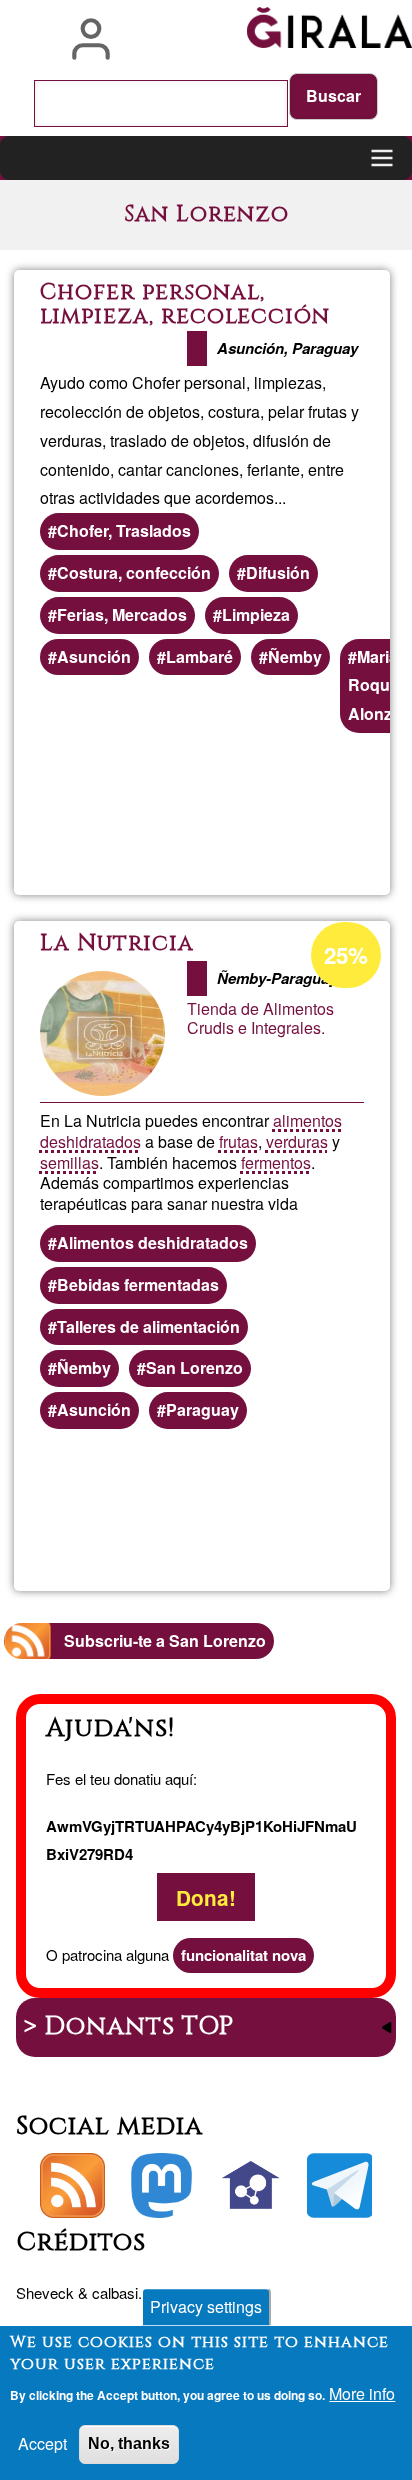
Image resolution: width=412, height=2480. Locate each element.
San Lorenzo (194, 1367)
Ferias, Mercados (122, 614)
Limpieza (256, 614)
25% (346, 955)
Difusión (278, 572)
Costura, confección (134, 572)
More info (362, 2393)
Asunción (94, 656)
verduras (297, 1141)
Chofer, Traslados (124, 530)
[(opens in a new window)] (161, 2185)
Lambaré (199, 656)
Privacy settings (206, 2306)
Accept (42, 2443)
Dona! (206, 1896)
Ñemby (295, 656)
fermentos (276, 1162)
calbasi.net (127, 2292)
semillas (69, 1162)
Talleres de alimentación (148, 1326)
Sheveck (45, 2292)
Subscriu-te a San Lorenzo (165, 1640)
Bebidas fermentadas (138, 1284)
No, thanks (129, 2443)
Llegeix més (287, 814)
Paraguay (202, 1409)
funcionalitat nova (243, 1955)
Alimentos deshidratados (152, 1242)
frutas (238, 1141)
